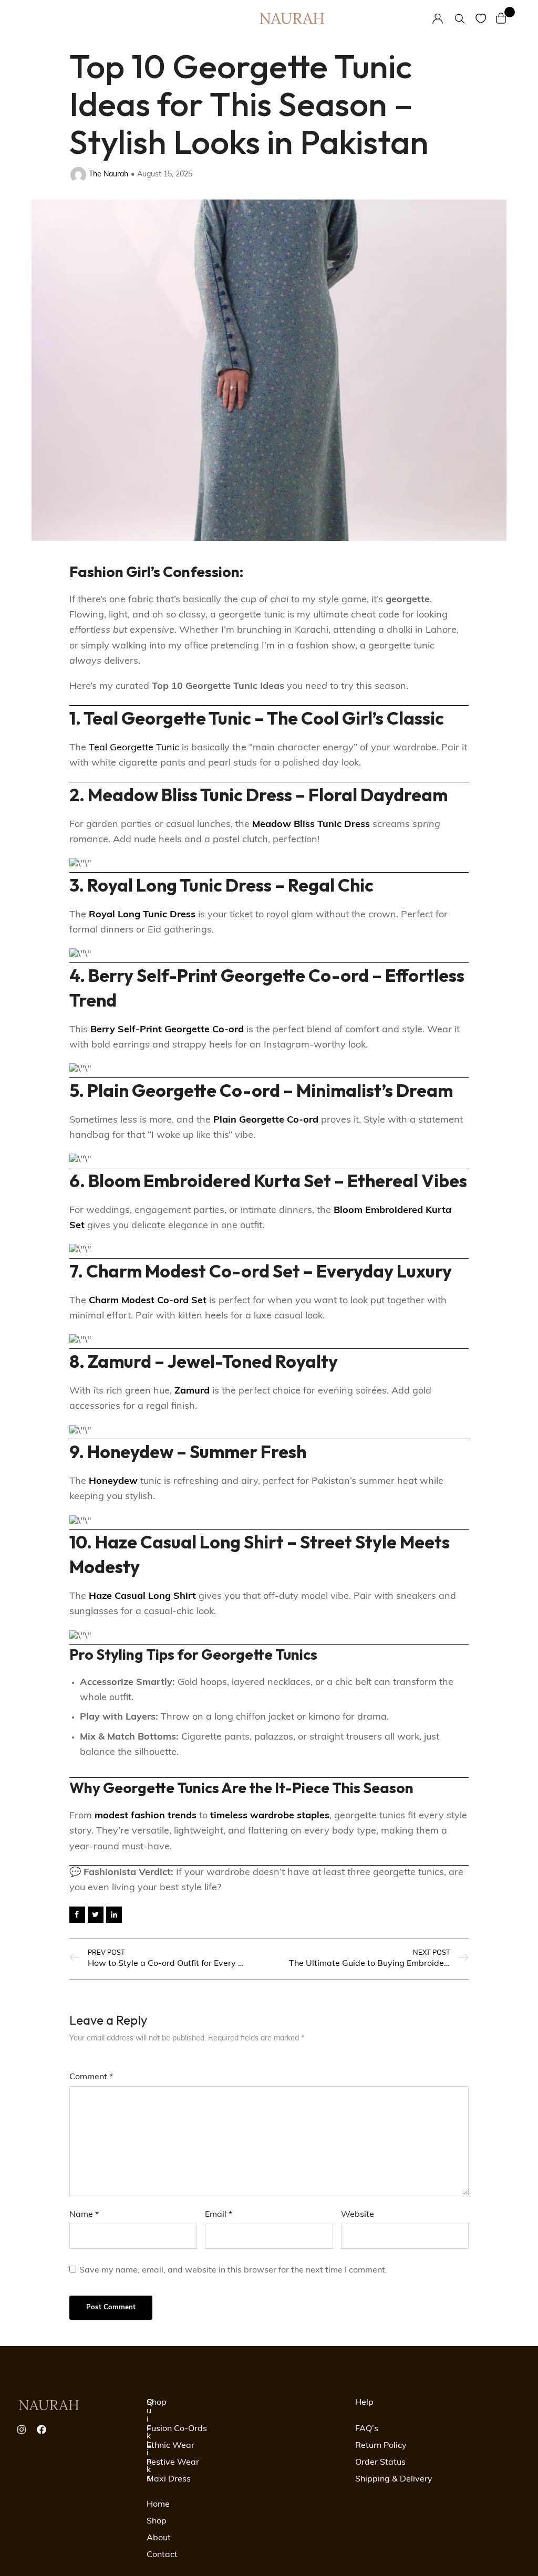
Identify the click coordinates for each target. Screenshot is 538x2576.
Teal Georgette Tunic (134, 748)
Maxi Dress (169, 2479)
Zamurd (192, 1391)
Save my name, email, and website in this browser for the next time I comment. (233, 2270)
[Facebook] (42, 2430)
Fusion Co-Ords (177, 2429)
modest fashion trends (146, 1816)
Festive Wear (173, 2463)
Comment (91, 2077)
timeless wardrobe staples (270, 1816)
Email (219, 2215)
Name (84, 2215)
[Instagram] (22, 2430)
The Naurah (108, 175)
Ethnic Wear (170, 2446)
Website (358, 2215)
